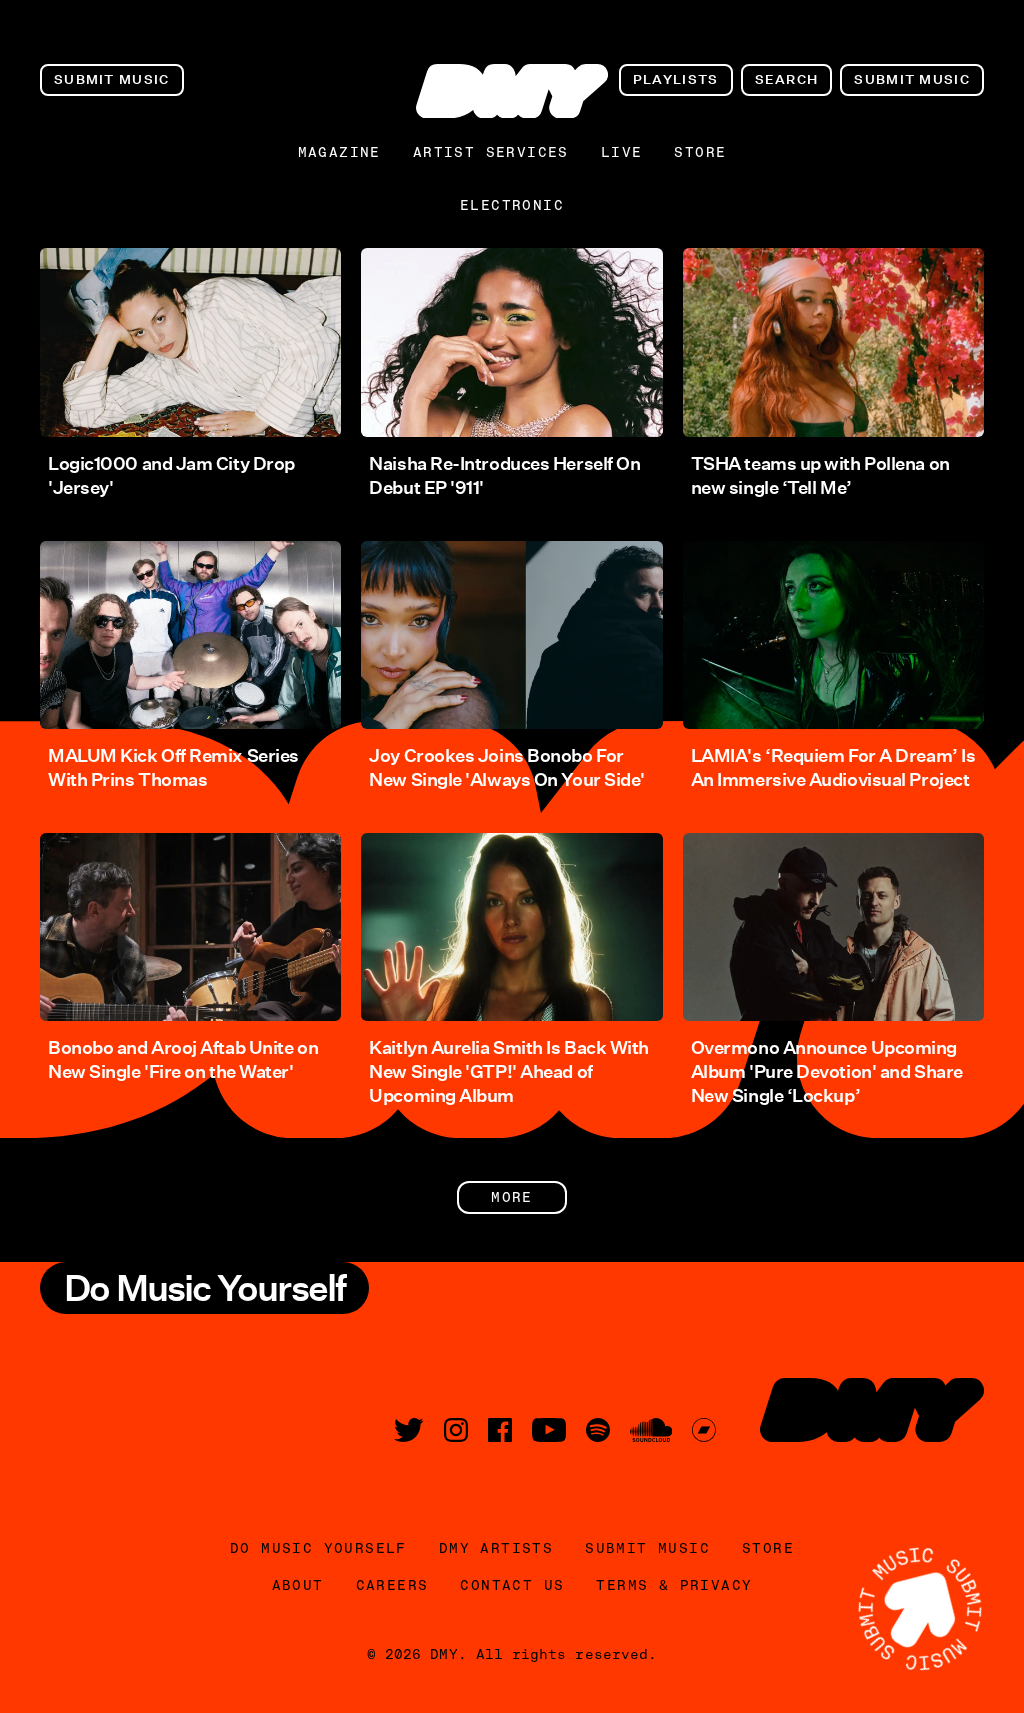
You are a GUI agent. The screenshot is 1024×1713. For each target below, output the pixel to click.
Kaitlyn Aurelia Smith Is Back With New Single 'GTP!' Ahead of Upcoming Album (509, 1072)
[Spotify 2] (598, 1430)
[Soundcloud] (651, 1430)
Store (700, 152)
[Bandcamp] (704, 1430)
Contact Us (512, 1585)
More (512, 1197)
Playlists (676, 79)
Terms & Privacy (674, 1585)
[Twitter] (409, 1430)
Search (787, 79)
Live (622, 152)
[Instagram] (456, 1430)
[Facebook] (500, 1430)
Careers (392, 1585)
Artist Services (491, 152)
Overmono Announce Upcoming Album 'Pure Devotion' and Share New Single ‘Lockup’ (827, 1072)
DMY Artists (496, 1548)
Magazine (339, 152)
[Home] (512, 91)
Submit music (112, 79)
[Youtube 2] (549, 1430)
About (298, 1585)
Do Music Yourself (318, 1548)
